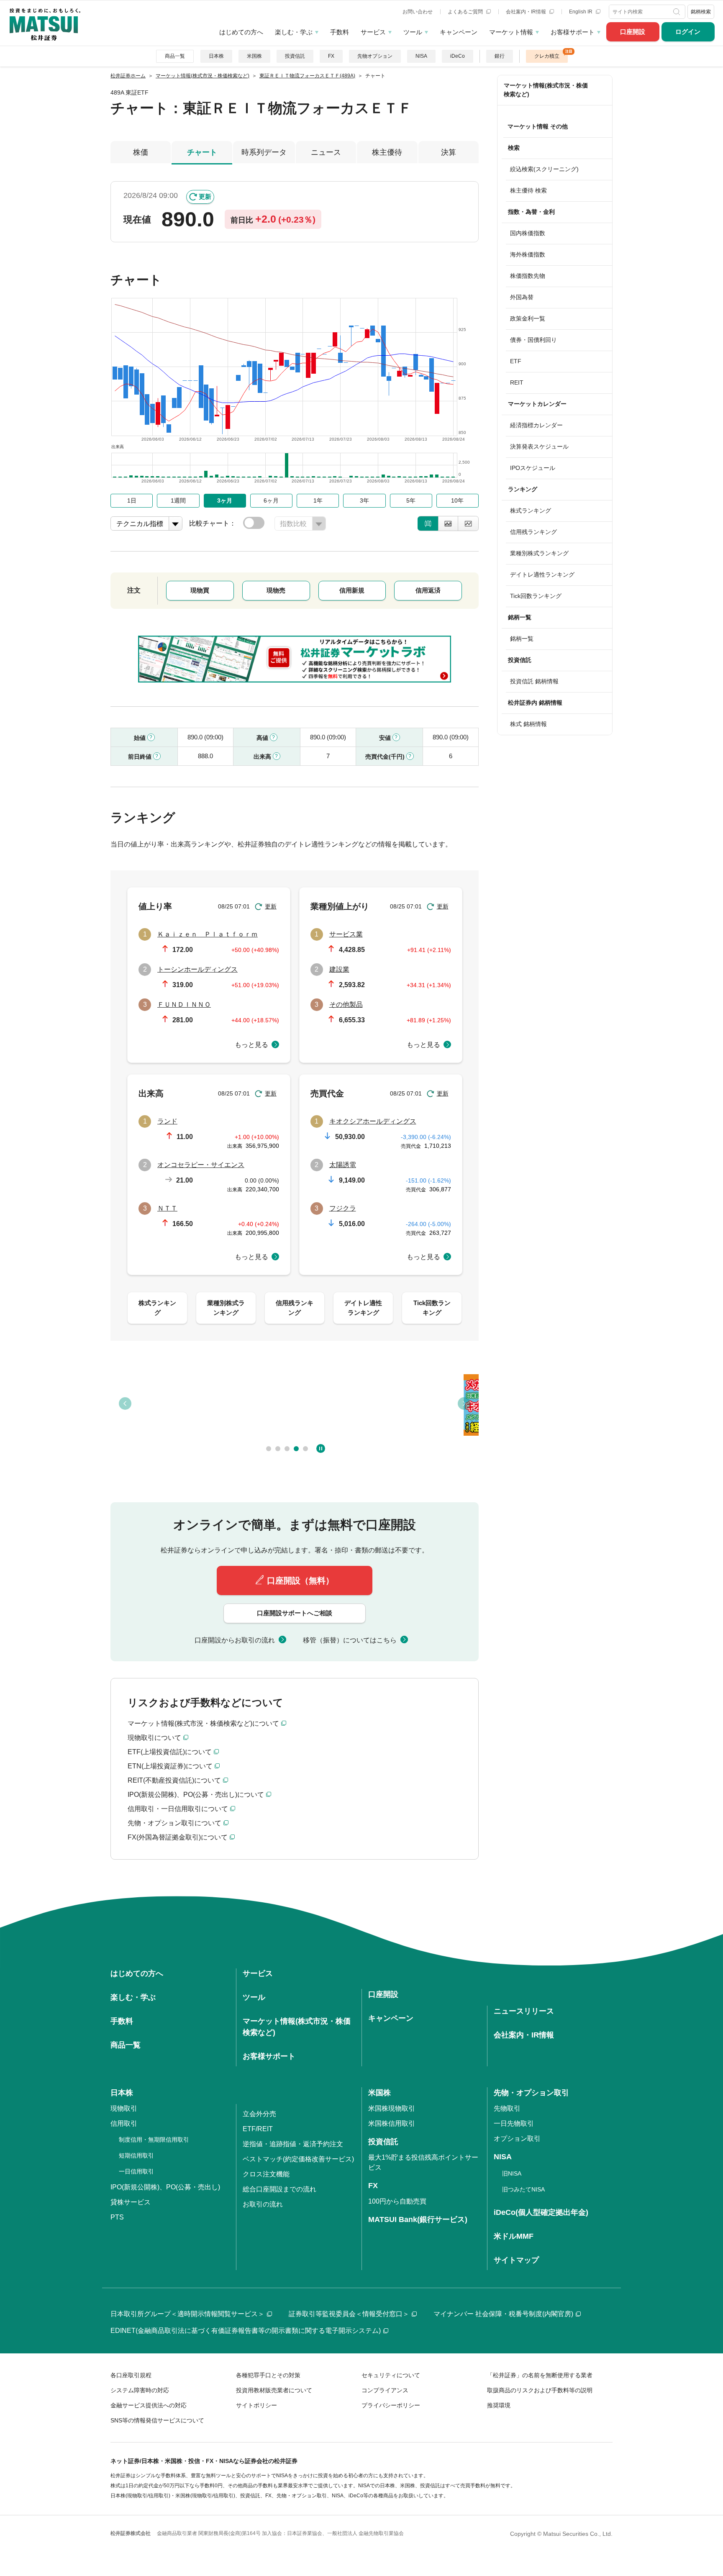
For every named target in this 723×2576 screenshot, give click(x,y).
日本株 (216, 56)
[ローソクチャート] (428, 523)
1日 (132, 500)
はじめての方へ (241, 32)
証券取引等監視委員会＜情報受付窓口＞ (349, 2314)
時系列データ (264, 152)
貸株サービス (131, 2202)
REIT (517, 382)
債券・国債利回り (533, 340)
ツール (413, 32)
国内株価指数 (528, 233)
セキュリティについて (391, 2375)
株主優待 (387, 152)
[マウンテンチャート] (448, 523)
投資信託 (295, 56)
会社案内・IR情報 (527, 12)
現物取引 (124, 2108)
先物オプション (375, 56)
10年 (457, 500)
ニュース (326, 152)
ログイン (688, 32)
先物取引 (507, 2108)
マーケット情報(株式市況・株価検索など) (546, 90)
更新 (205, 196)
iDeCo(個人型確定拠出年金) (541, 2212)
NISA (421, 56)
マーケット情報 (511, 32)
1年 (318, 500)
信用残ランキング (533, 532)
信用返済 (428, 590)
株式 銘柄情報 (528, 724)
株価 (141, 152)
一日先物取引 (514, 2123)
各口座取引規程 (131, 2375)
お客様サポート (573, 32)
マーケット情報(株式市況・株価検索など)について (203, 1723)
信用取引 (124, 2123)
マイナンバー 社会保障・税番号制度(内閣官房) (503, 2314)
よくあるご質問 (466, 12)
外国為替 (522, 297)
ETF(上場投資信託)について (170, 1752)
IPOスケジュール (533, 468)
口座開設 (633, 32)
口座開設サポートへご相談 (295, 1613)
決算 (449, 152)
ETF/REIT (258, 2129)
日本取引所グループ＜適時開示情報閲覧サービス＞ (187, 2314)
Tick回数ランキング (536, 596)
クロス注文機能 (266, 2174)
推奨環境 (499, 2405)
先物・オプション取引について (174, 1823)
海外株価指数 (528, 254)
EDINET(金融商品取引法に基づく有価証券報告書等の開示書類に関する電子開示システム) (246, 2331)
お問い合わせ (418, 12)
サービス (373, 32)
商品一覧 (175, 56)
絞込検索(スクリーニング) (544, 169)
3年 (364, 500)
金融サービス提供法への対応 (149, 2405)
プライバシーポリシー (391, 2405)
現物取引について (154, 1738)
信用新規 (352, 590)
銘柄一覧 (522, 639)
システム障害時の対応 (140, 2390)
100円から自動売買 (397, 2201)
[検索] (677, 12)
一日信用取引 (136, 2171)
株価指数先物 (528, 276)
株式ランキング (531, 511)
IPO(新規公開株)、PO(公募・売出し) (165, 2187)
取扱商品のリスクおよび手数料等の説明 (540, 2390)
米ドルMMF (514, 2236)
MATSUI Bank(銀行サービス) (418, 2219)
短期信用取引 (136, 2155)
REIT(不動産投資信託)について (174, 1780)
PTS (117, 2217)
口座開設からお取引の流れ (235, 1640)
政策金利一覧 (528, 318)
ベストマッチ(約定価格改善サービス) (298, 2159)
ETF (516, 361)
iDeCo (458, 56)
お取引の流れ (263, 2204)
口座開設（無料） (300, 1580)
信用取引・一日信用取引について (178, 1809)
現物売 (276, 590)
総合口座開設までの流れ (279, 2189)
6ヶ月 (271, 500)
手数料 (340, 32)
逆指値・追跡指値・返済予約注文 (293, 2144)
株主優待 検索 (528, 190)
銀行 (500, 56)
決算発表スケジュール (539, 446)
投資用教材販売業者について (274, 2390)
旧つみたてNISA (523, 2189)
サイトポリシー (256, 2405)
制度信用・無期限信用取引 (154, 2140)
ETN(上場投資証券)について (170, 1766)
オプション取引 (517, 2139)
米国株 (254, 56)
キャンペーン (459, 32)
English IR (581, 12)
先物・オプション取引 (531, 2093)
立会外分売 (259, 2114)
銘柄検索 (701, 12)
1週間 (178, 500)
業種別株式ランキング (539, 553)
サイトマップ (516, 2260)
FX (331, 56)
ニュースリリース (524, 2011)
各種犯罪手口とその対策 (268, 2375)
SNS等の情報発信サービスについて (157, 2420)
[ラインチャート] (468, 523)
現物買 (200, 590)
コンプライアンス (385, 2390)
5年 (411, 500)
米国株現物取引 (392, 2108)
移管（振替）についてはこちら (350, 1640)
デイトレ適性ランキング (542, 575)
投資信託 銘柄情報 (534, 681)
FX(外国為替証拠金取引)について (178, 1837)
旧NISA (512, 2173)
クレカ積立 (547, 56)
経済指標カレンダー (536, 425)
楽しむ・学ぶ (294, 32)
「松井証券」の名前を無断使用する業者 (540, 2375)
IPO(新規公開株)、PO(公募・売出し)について (196, 1795)
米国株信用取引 (392, 2123)
